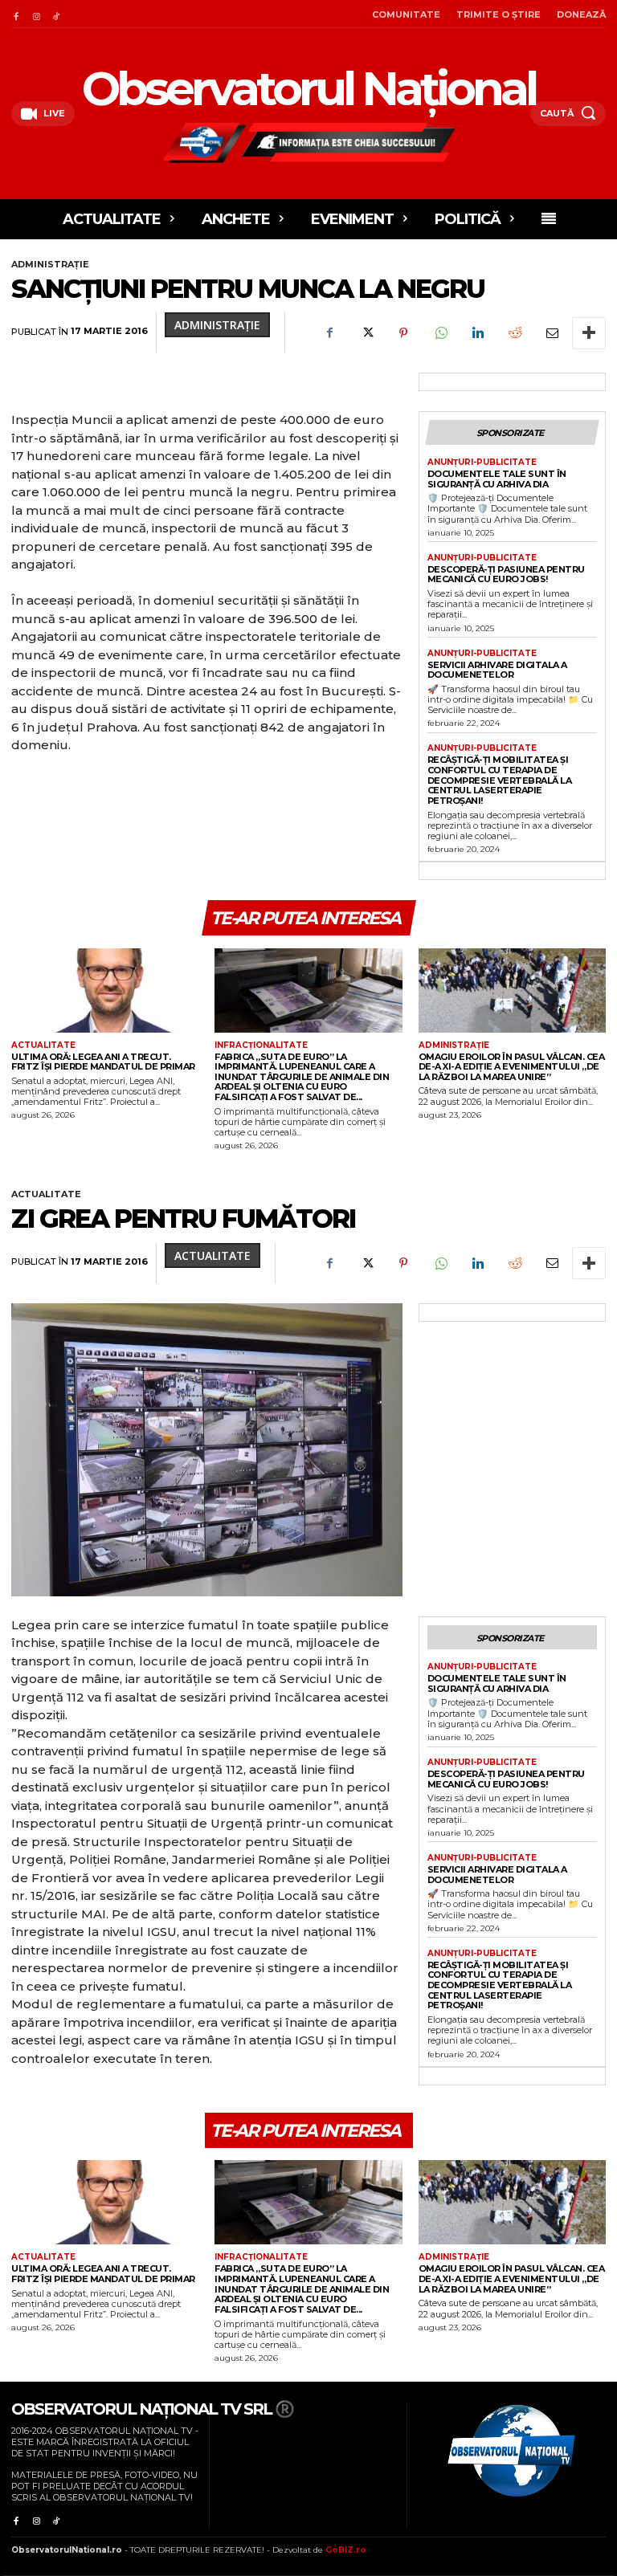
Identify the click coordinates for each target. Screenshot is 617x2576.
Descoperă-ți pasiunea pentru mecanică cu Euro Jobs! (506, 575)
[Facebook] (16, 14)
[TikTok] (57, 14)
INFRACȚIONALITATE (261, 1045)
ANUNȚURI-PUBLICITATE (482, 463)
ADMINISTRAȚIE (50, 264)
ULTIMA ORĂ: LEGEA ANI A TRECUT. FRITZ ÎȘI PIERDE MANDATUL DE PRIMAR (103, 1062)
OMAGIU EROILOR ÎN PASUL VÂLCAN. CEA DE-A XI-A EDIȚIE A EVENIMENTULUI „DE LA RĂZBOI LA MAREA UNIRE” (512, 1067)
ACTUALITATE (43, 1045)
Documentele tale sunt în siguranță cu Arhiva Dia (497, 479)
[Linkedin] (477, 333)
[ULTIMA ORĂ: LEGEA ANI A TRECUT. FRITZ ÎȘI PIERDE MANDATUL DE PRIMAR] (105, 990)
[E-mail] (551, 333)
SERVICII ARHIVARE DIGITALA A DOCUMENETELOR (497, 670)
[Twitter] (366, 333)
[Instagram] (36, 14)
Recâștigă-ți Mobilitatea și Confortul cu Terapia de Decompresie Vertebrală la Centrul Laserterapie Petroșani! (500, 780)
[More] (589, 333)
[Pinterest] (403, 333)
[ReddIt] (514, 333)
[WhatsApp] (440, 333)
